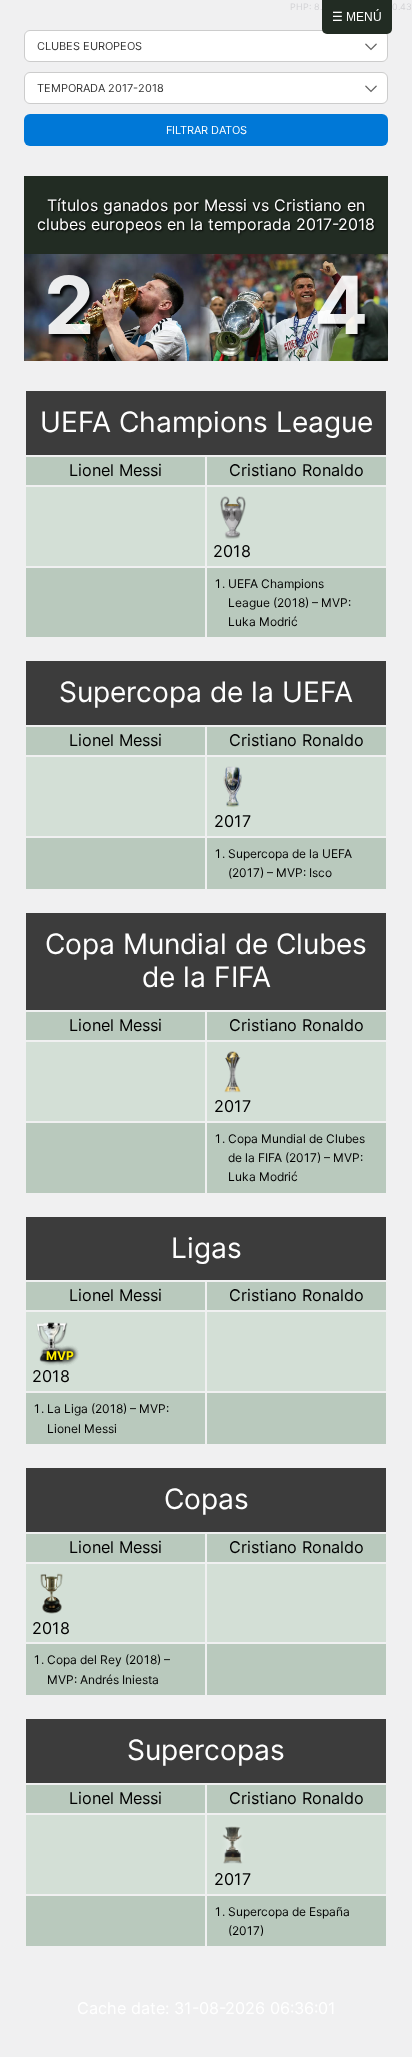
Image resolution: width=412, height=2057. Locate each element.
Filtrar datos (206, 130)
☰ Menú (357, 17)
